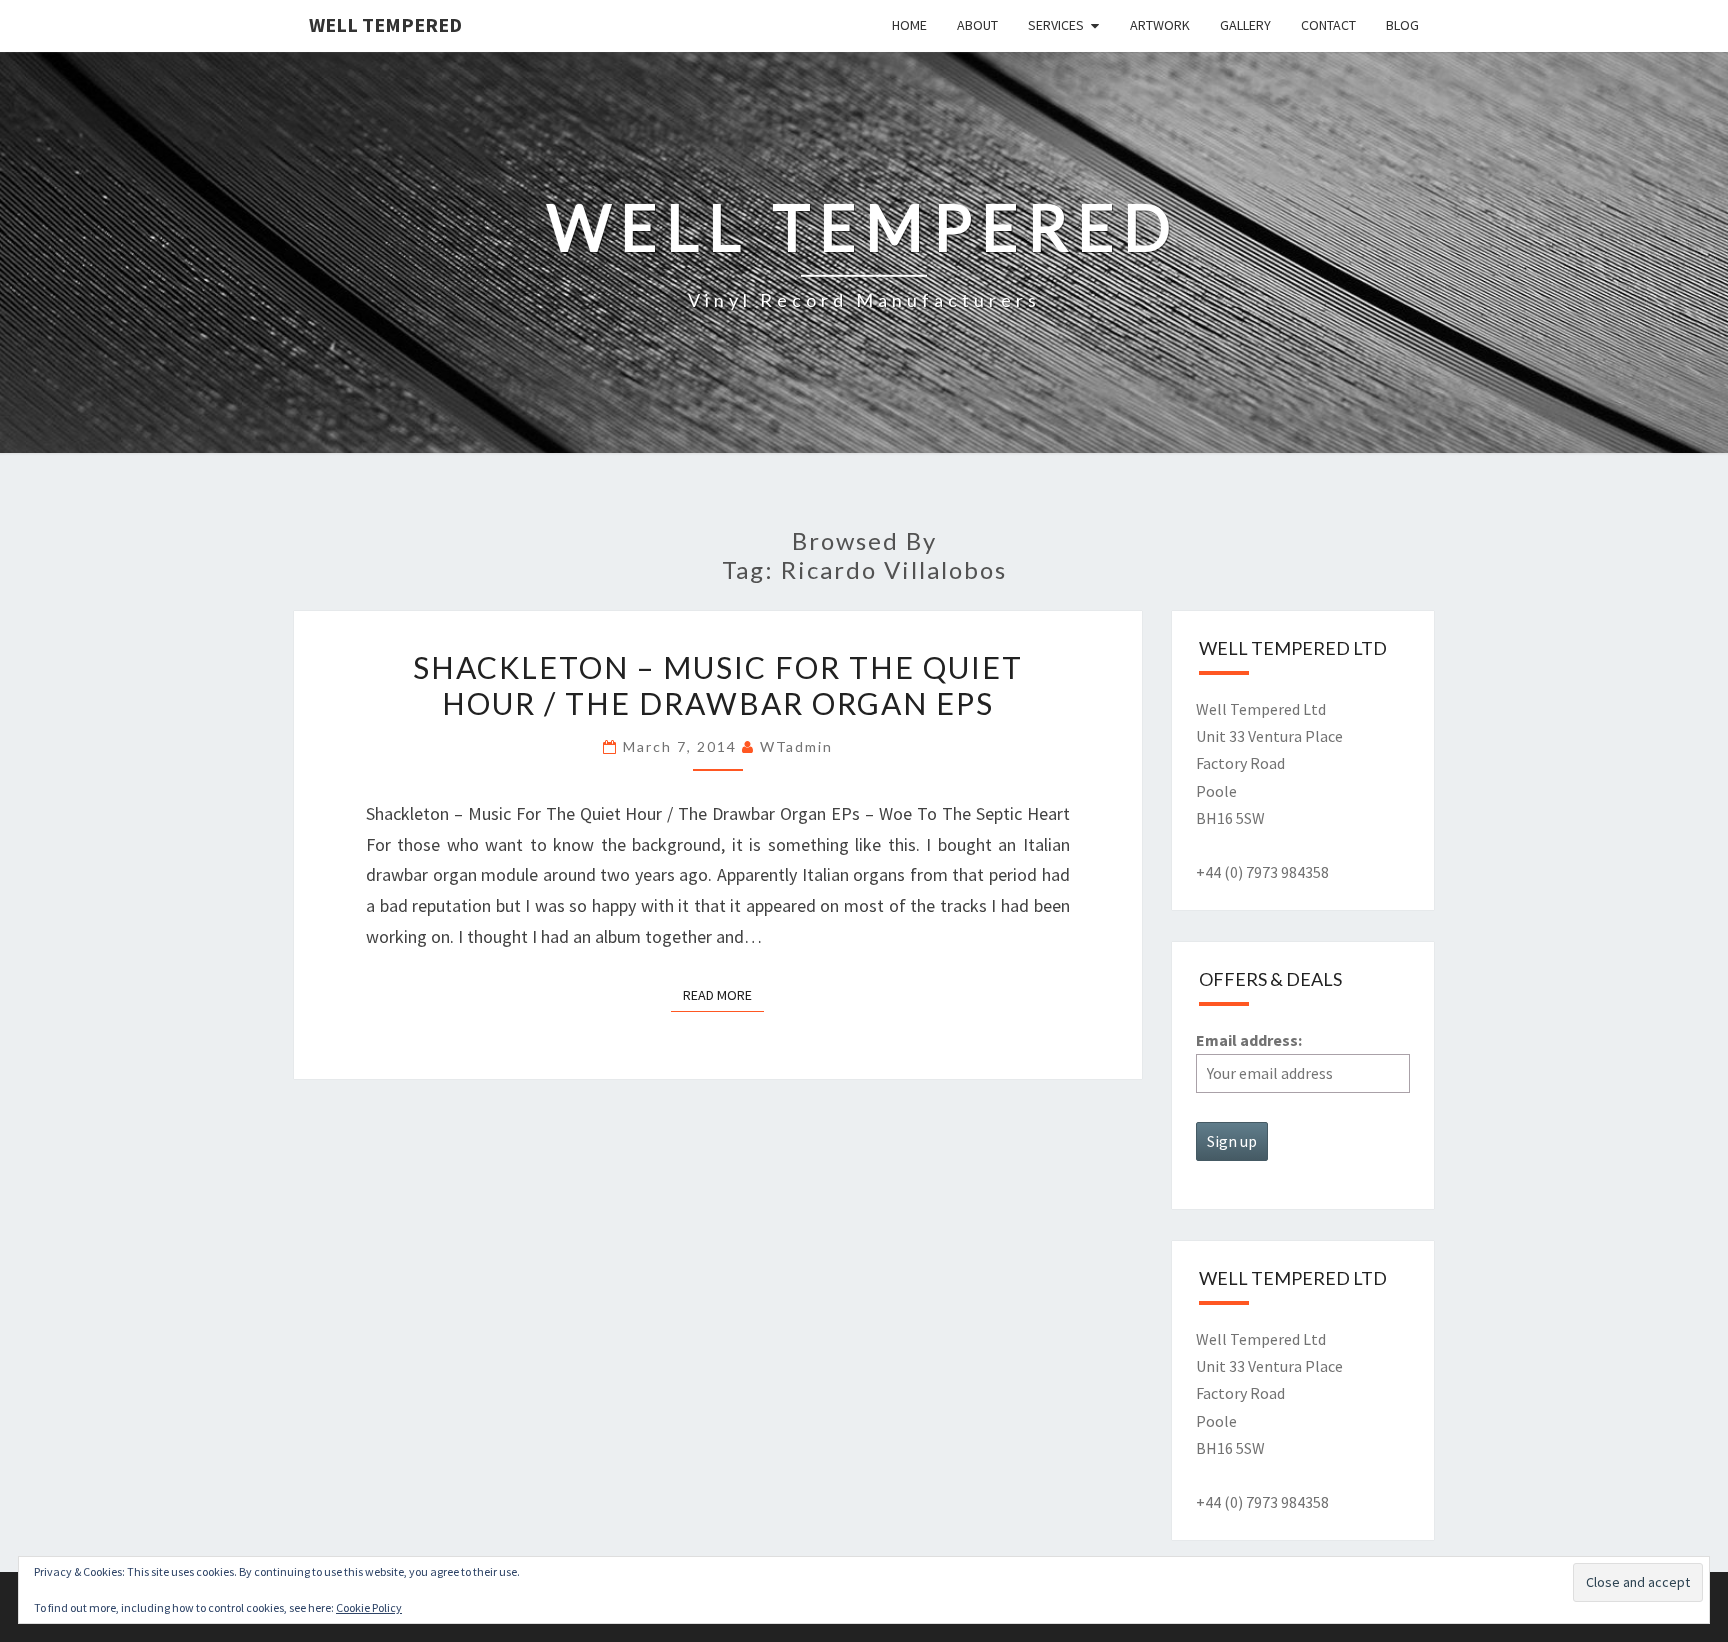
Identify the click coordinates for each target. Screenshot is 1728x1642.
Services (1056, 25)
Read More (723, 994)
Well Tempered (385, 24)
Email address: (1249, 1040)
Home (909, 25)
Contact (1328, 25)
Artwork (1160, 25)
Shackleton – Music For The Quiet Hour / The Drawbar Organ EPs (718, 685)
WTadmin (796, 746)
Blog (1402, 25)
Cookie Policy (369, 1607)
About (977, 25)
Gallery (1245, 25)
